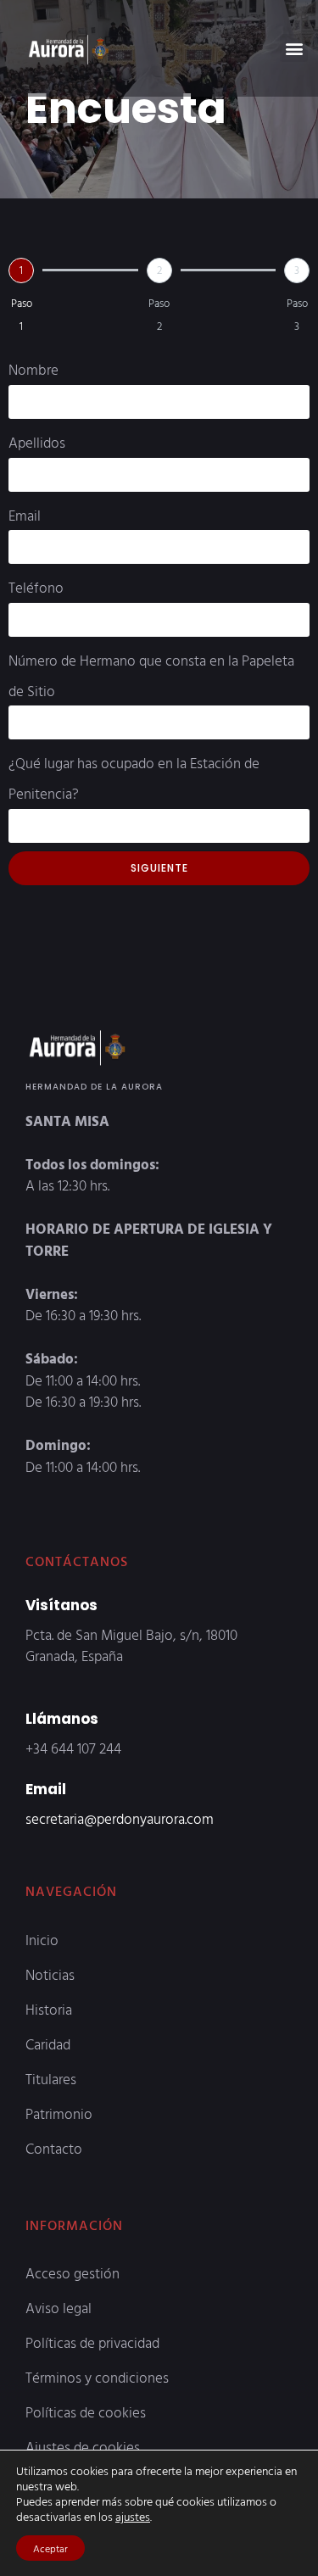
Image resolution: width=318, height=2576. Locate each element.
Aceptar (50, 2548)
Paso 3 (297, 314)
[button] (294, 48)
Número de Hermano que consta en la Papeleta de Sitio (151, 675)
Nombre (33, 369)
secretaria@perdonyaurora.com (120, 1818)
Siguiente (159, 868)
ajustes (133, 2517)
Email (25, 515)
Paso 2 (159, 314)
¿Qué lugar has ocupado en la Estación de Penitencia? (134, 778)
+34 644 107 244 (73, 1748)
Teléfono (36, 587)
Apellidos (37, 442)
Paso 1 (22, 314)
